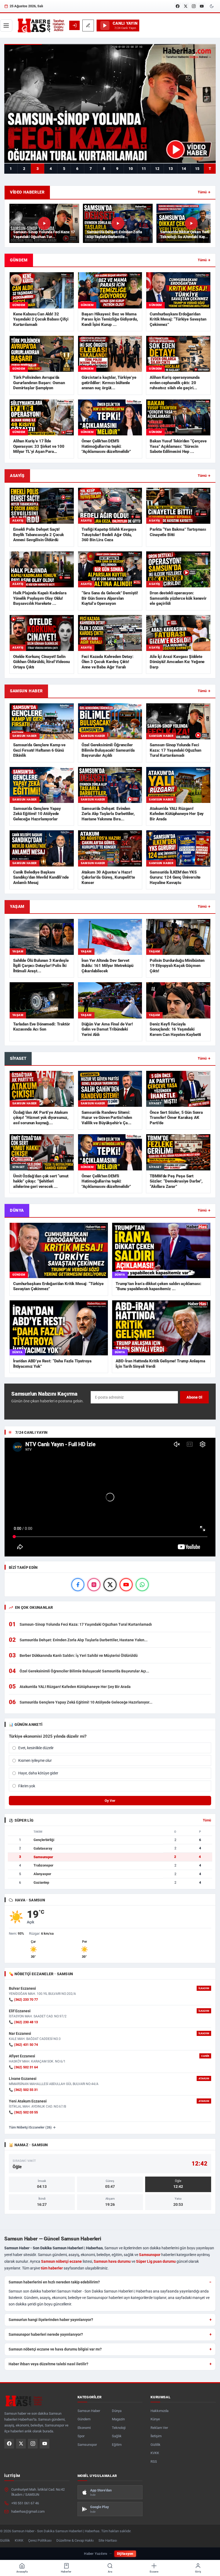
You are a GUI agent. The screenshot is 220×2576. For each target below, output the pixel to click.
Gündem (84, 2419)
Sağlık (117, 2436)
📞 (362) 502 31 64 (23, 2067)
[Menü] (6, 26)
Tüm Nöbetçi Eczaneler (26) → (32, 2127)
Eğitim (117, 2445)
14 (184, 169)
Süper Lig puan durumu (156, 2261)
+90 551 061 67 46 (25, 2503)
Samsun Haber (89, 2411)
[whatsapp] (142, 1585)
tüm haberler (52, 2268)
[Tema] (212, 6)
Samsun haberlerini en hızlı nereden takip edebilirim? (54, 2282)
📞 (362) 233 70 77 (23, 2000)
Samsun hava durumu (112, 2261)
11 (144, 169)
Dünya (117, 2411)
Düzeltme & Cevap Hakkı (75, 2540)
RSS (154, 2462)
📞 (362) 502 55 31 (23, 2090)
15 (197, 169)
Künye (155, 2419)
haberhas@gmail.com (28, 2511)
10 (131, 169)
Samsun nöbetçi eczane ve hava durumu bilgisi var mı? (55, 2349)
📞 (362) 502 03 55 (23, 2112)
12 (157, 169)
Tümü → (204, 192)
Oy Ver (110, 1801)
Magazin (118, 2419)
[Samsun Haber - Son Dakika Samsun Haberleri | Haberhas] (41, 26)
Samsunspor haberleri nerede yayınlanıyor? (46, 2334)
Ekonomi (84, 2428)
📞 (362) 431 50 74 (23, 2045)
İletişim (156, 2436)
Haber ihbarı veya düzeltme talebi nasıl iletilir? (48, 2364)
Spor (81, 2436)
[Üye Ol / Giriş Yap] (74, 25)
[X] (186, 6)
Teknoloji (119, 2428)
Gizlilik (155, 2445)
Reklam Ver (159, 2428)
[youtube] (126, 1585)
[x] (110, 1585)
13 (171, 169)
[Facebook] (178, 6)
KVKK (155, 2453)
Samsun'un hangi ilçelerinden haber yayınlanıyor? (51, 2320)
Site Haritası (108, 2540)
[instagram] (94, 1585)
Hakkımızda (159, 2411)
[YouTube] (202, 6)
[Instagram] (194, 6)
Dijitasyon (125, 2554)
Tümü (207, 1820)
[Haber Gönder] (88, 26)
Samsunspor (150, 2255)
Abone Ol (194, 1397)
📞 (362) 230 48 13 (23, 2022)
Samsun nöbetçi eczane (61, 2261)
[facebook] (78, 1585)
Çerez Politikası (40, 2540)
